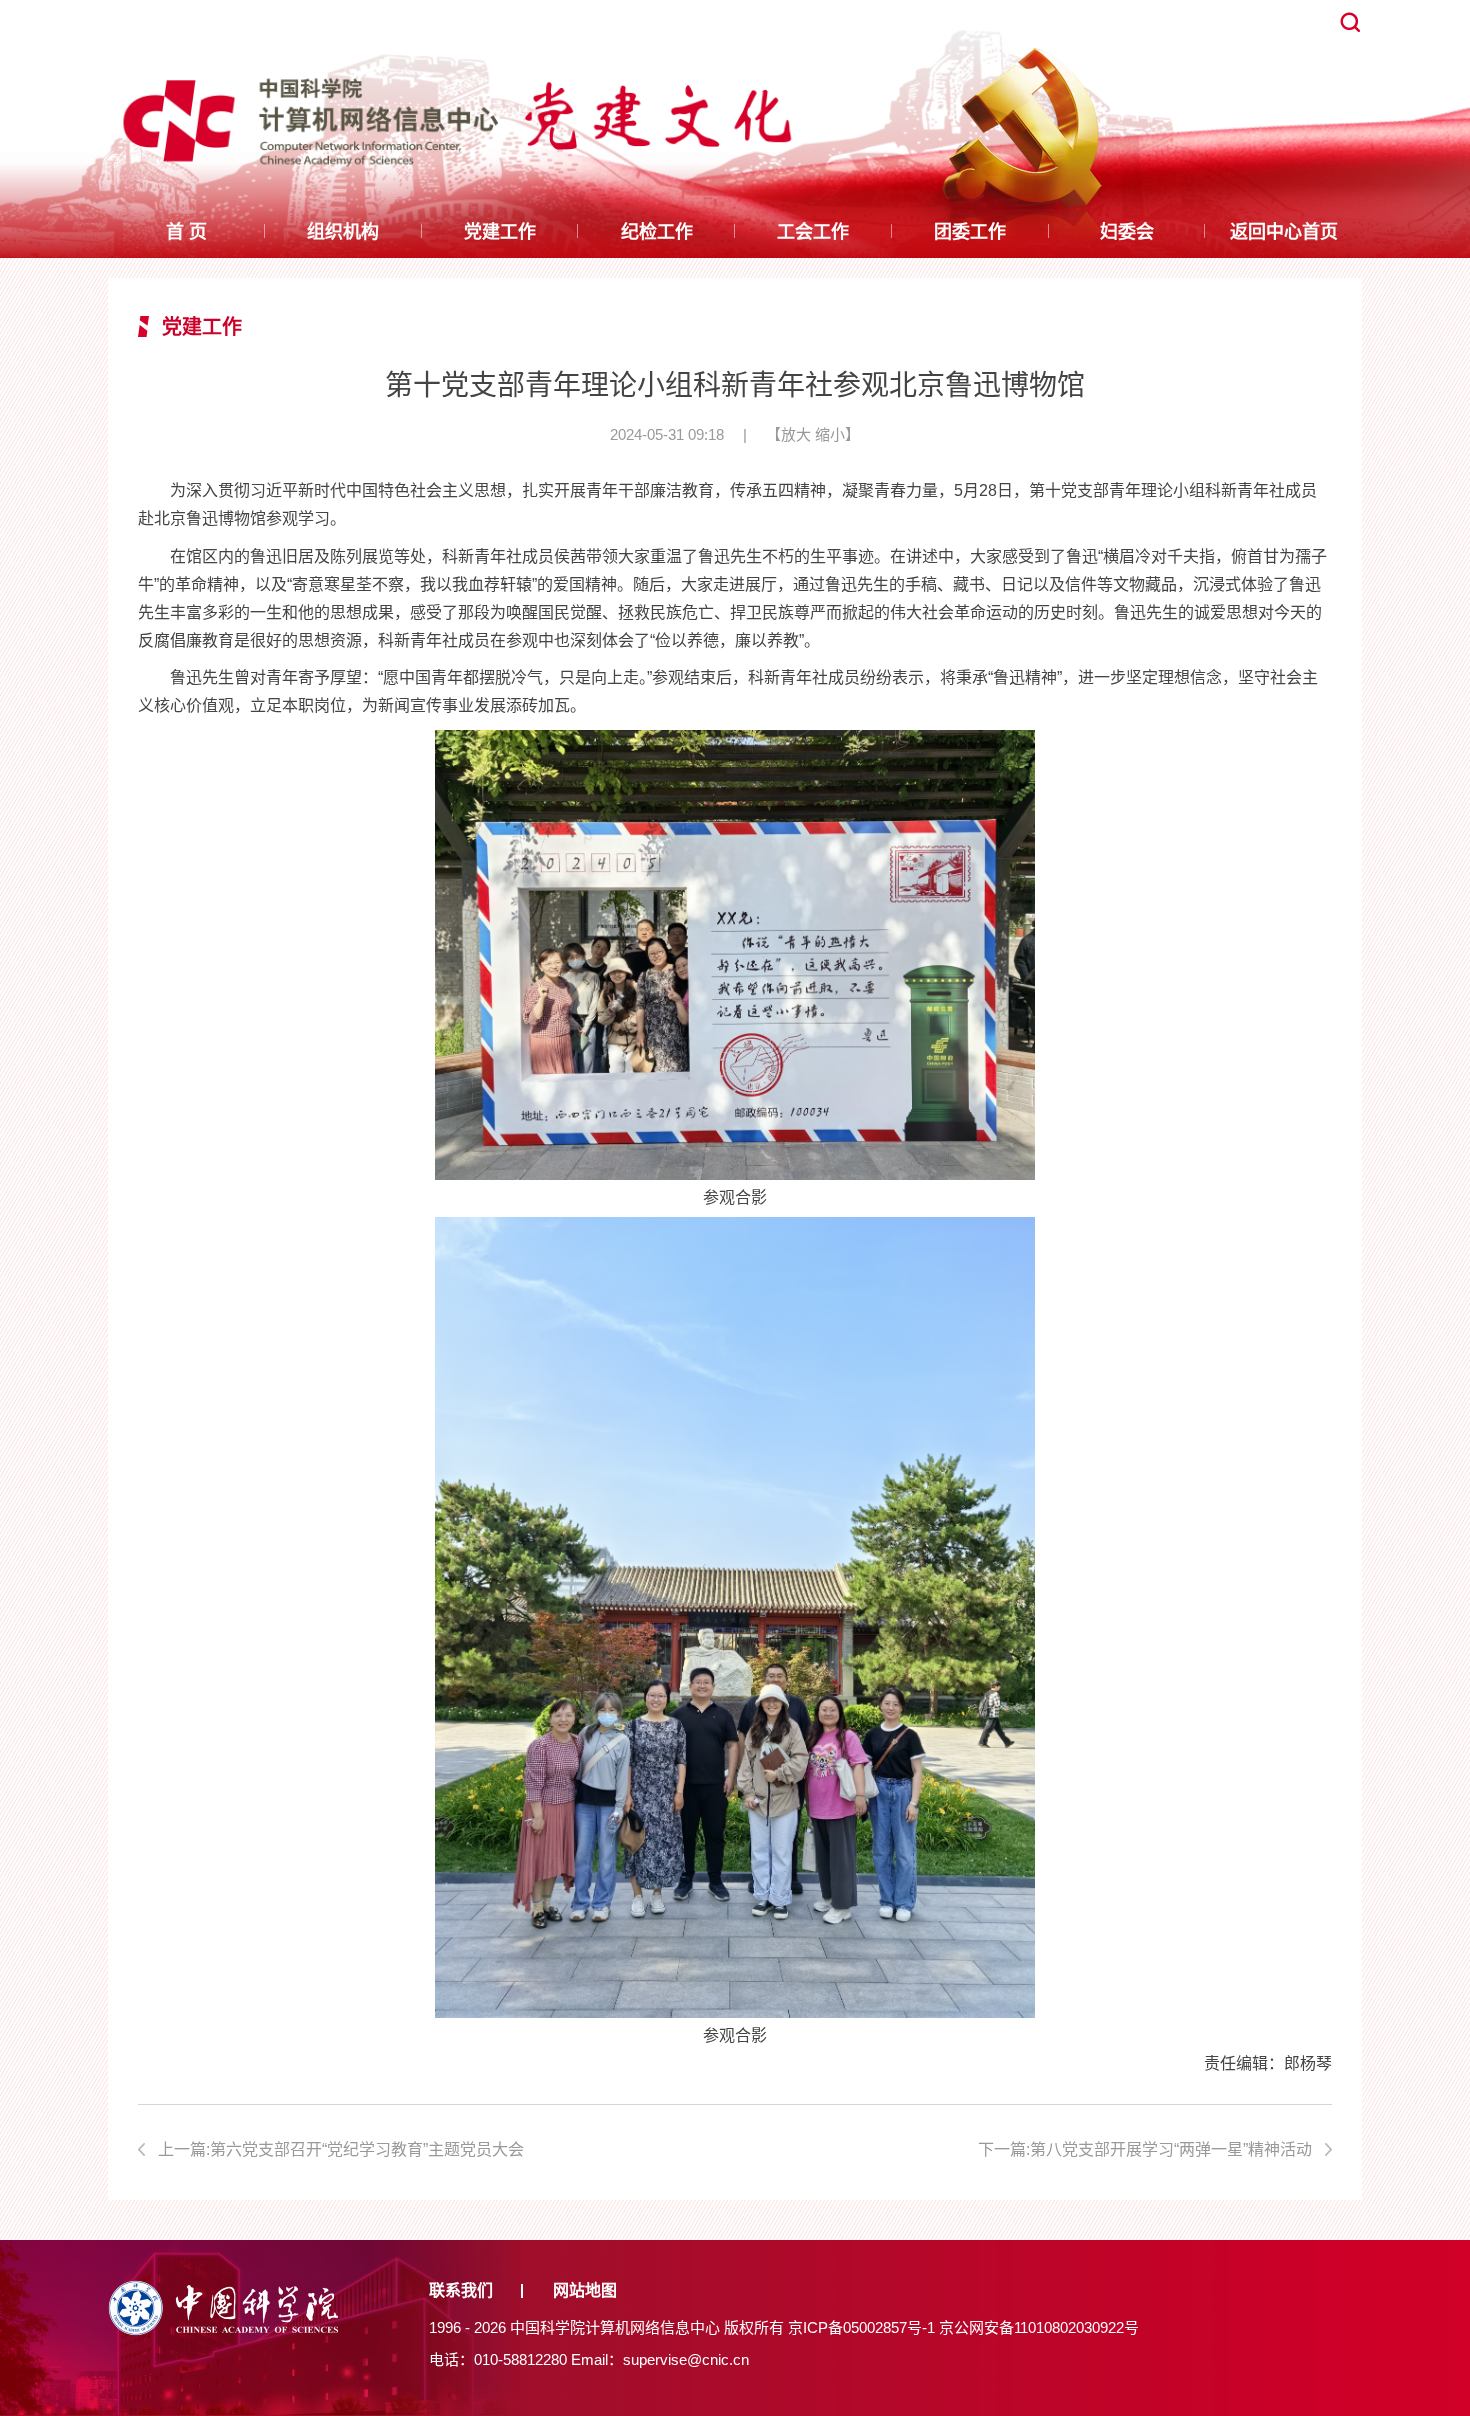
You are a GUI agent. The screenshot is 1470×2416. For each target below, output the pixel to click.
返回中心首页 (1284, 232)
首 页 (186, 232)
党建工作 (500, 232)
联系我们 (461, 2290)
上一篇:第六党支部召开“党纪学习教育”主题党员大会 (341, 2149)
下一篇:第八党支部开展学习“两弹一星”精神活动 (1145, 2149)
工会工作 (813, 232)
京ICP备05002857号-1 (861, 2327)
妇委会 (1127, 232)
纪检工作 (657, 232)
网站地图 (585, 2290)
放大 (796, 434)
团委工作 (970, 232)
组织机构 (343, 232)
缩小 (830, 434)
